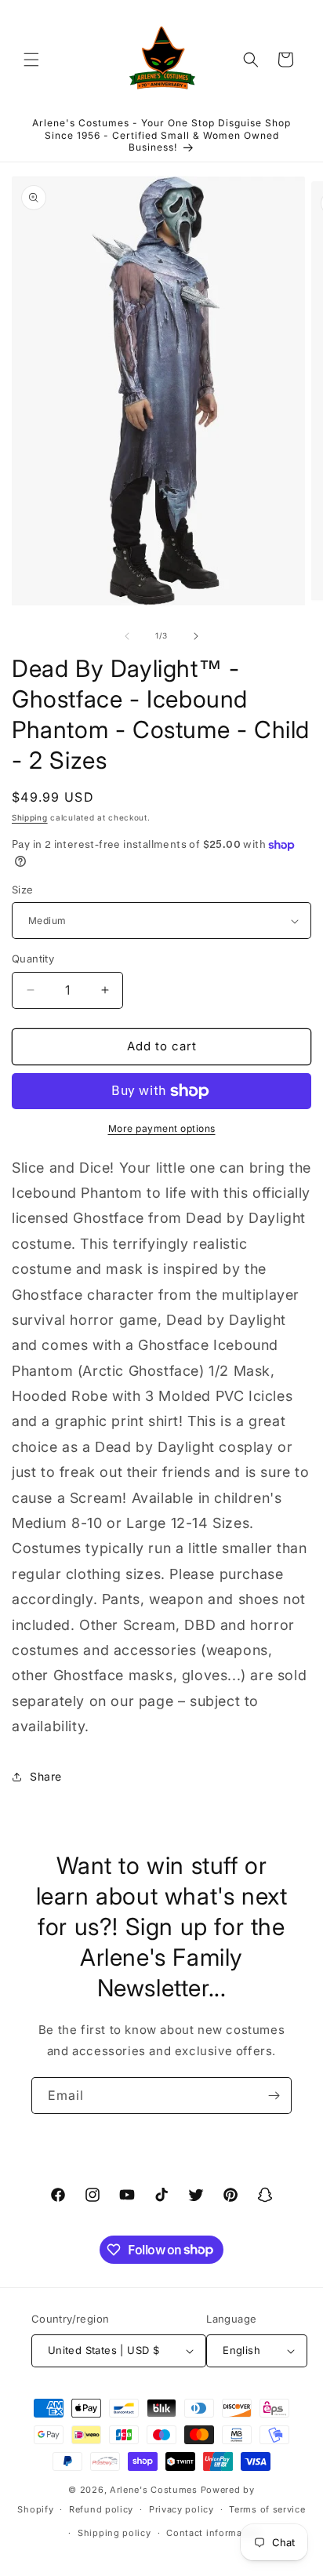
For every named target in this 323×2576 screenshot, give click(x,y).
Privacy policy (181, 2509)
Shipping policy (114, 2533)
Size (23, 890)
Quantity (33, 959)
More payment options (162, 1128)
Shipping (30, 817)
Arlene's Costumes (154, 2490)
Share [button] (46, 1776)
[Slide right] (196, 636)
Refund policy (101, 2509)
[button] (31, 60)
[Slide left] (127, 636)
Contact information (213, 2533)
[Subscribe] (274, 2096)
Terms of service (267, 2509)
